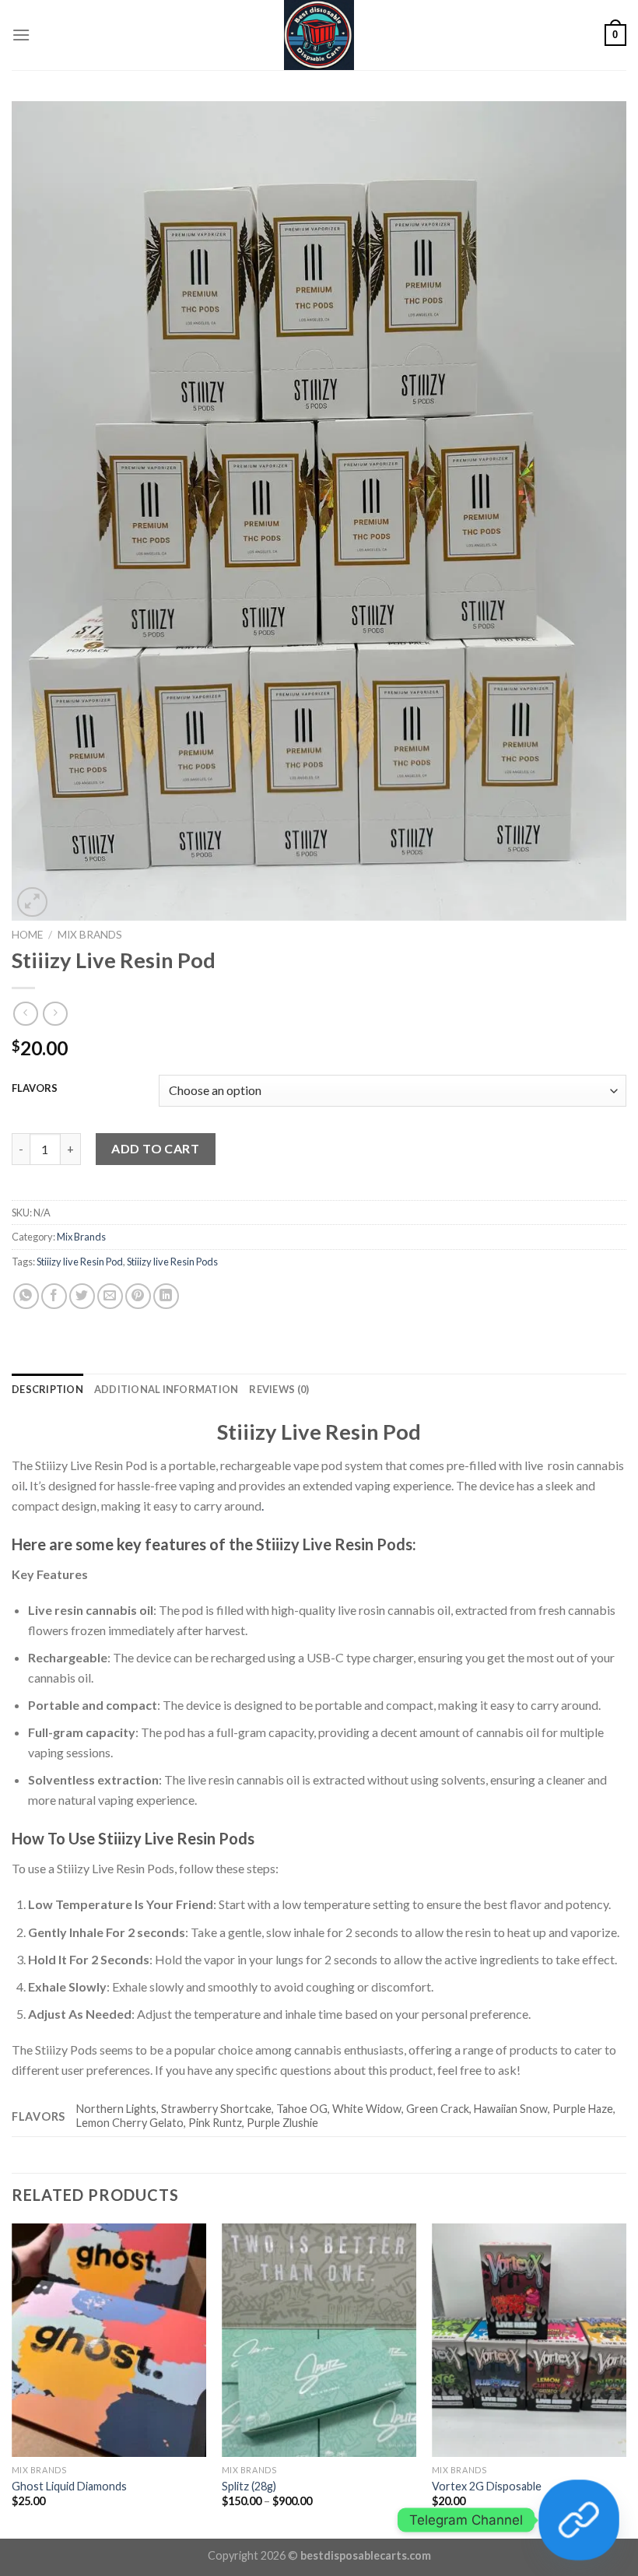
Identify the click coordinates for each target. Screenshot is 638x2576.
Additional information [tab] (167, 1389)
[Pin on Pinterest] (138, 1296)
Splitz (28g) (249, 2486)
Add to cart (155, 1148)
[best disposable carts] (319, 35)
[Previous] (12, 2379)
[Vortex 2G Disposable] (529, 2340)
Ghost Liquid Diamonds (69, 2486)
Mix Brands (90, 935)
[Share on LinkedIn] (166, 1296)
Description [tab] (47, 1389)
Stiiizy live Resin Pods (172, 1262)
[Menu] (21, 35)
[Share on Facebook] (54, 1296)
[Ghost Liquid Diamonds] (109, 2340)
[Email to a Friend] (110, 1296)
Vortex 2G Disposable (487, 2486)
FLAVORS (35, 1089)
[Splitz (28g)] (319, 2340)
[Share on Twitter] (82, 1296)
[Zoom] (32, 902)
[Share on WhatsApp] (26, 1296)
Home (27, 935)
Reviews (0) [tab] (279, 1389)
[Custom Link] (579, 2520)
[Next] (626, 2379)
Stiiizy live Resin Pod (80, 1262)
